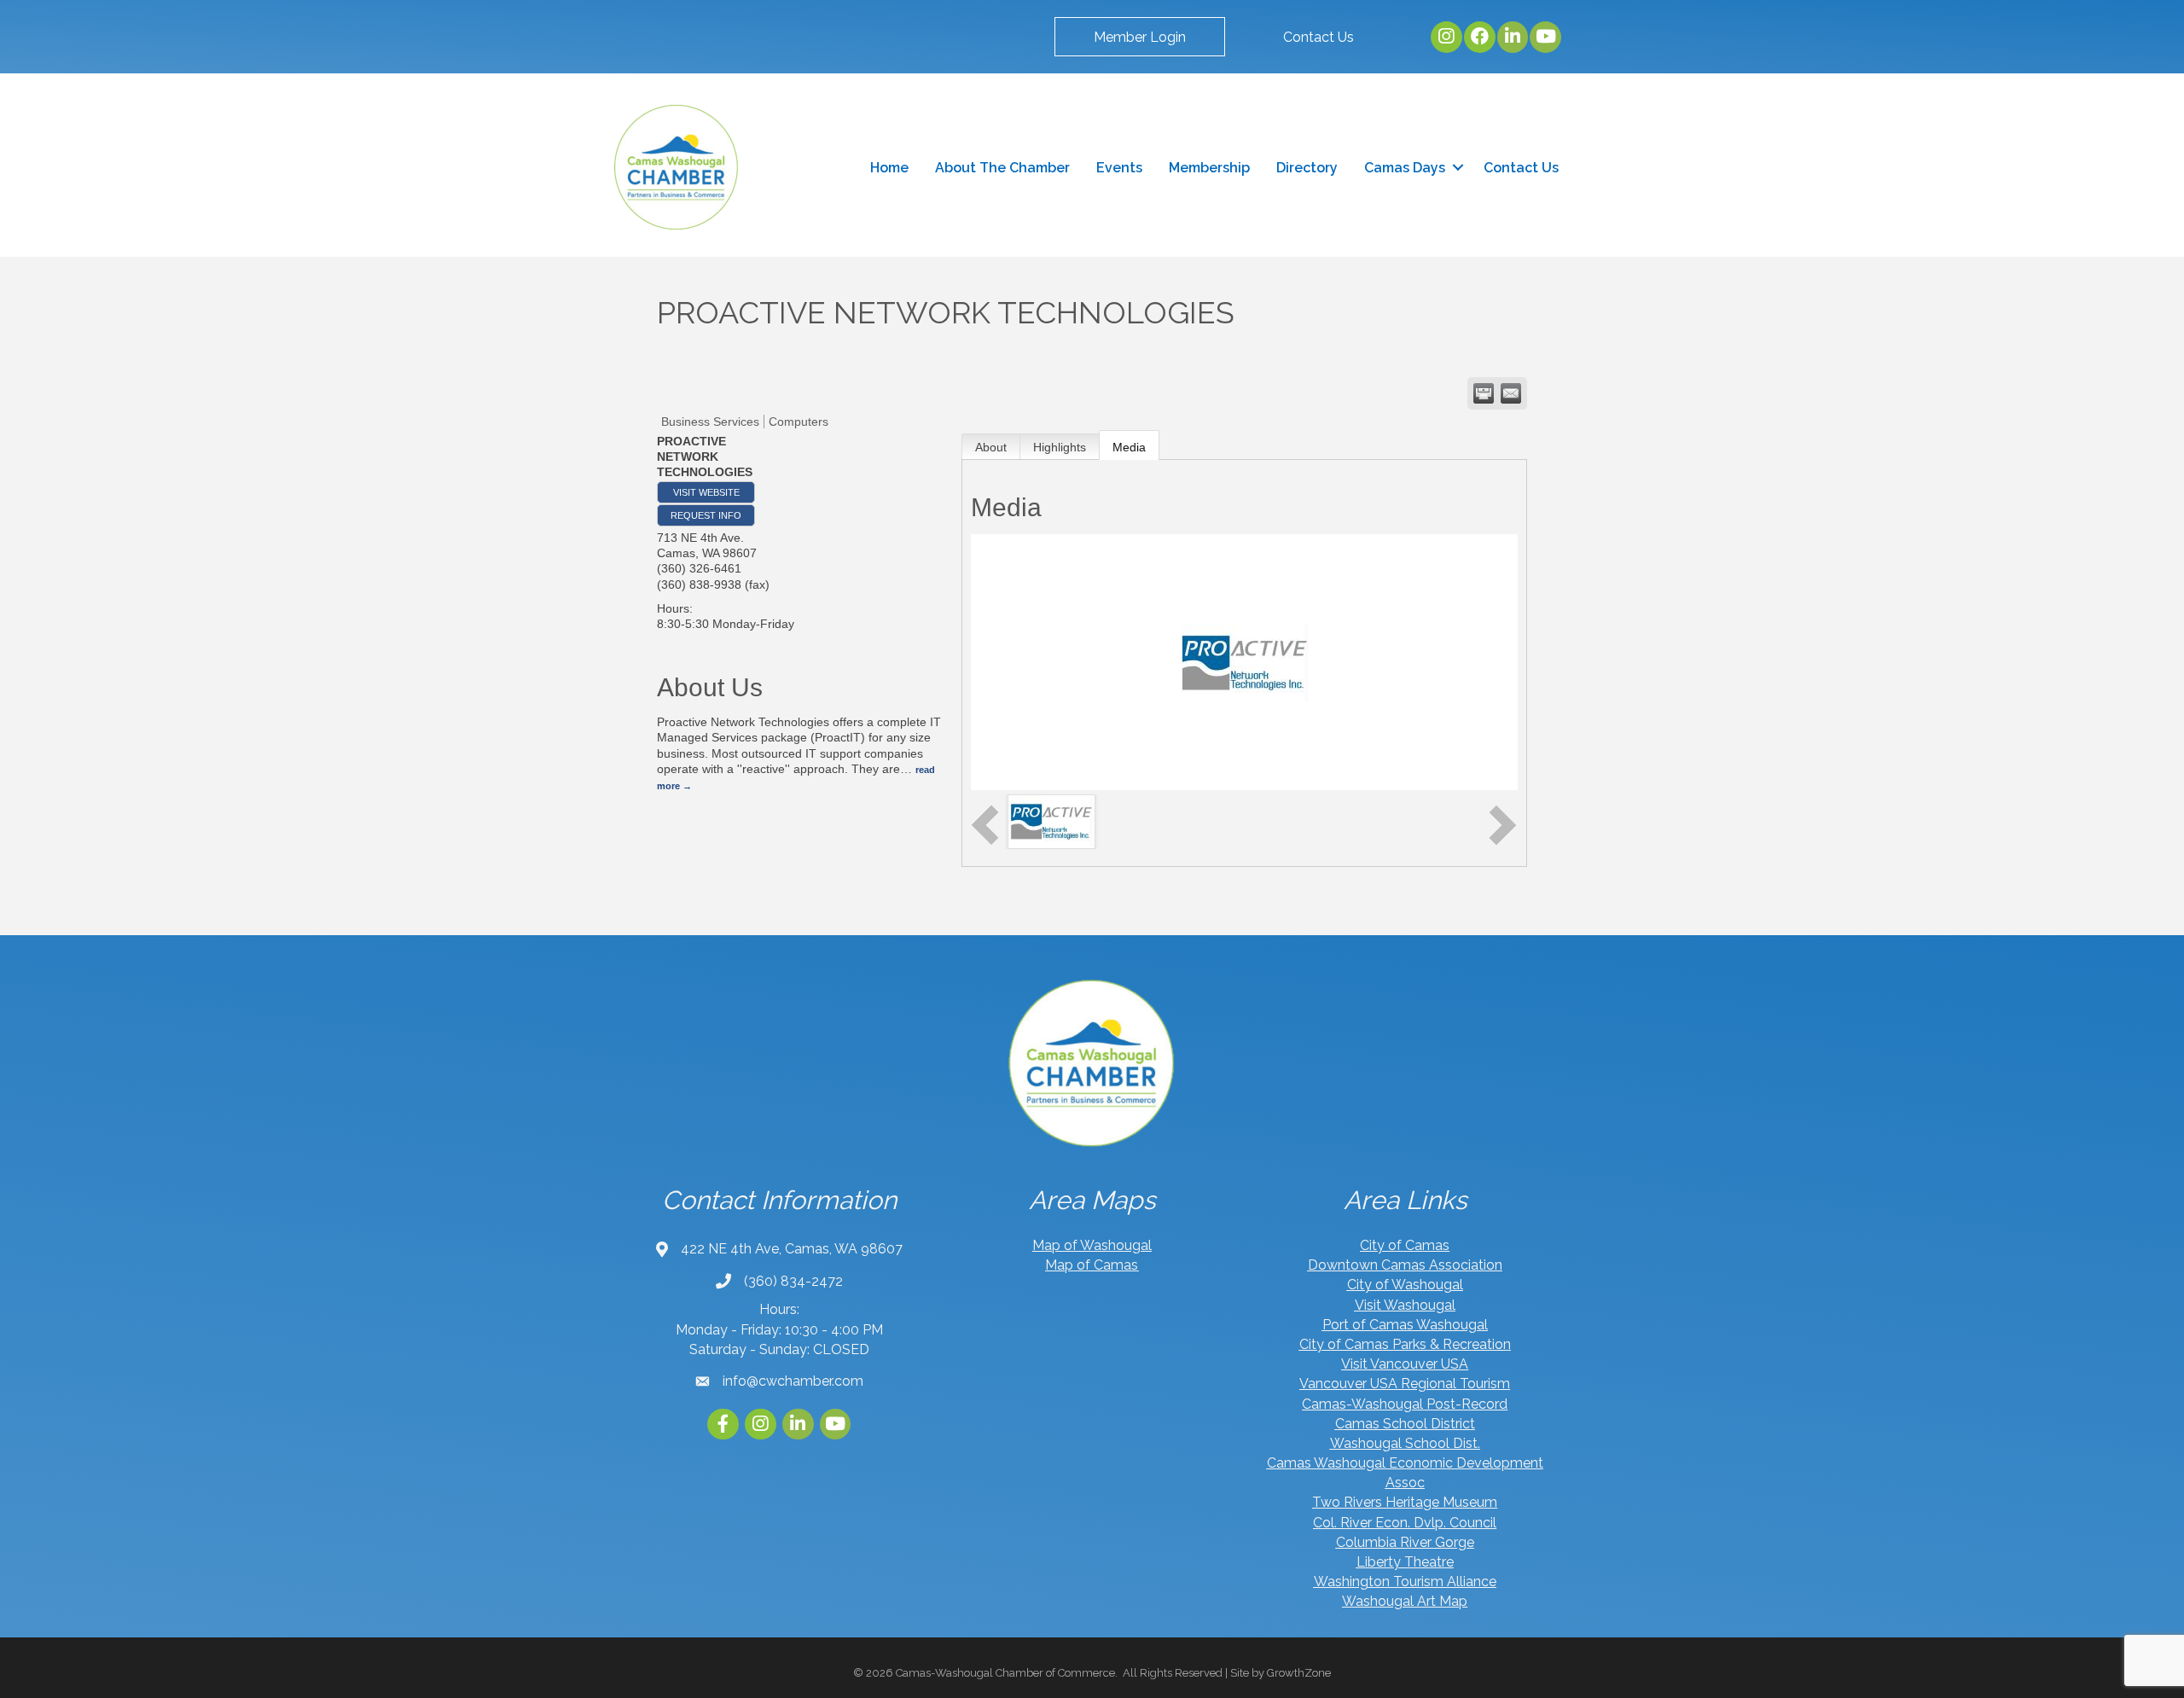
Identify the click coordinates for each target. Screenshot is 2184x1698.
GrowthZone (1299, 1673)
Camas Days (1405, 168)
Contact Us (1521, 168)
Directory (1307, 168)
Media (1129, 447)
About (991, 447)
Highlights (1060, 447)
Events (1119, 168)
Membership (1209, 168)
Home (889, 168)
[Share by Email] (1511, 393)
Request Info (706, 515)
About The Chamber (1002, 168)
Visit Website (706, 492)
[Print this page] (1484, 393)
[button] (1140, 37)
